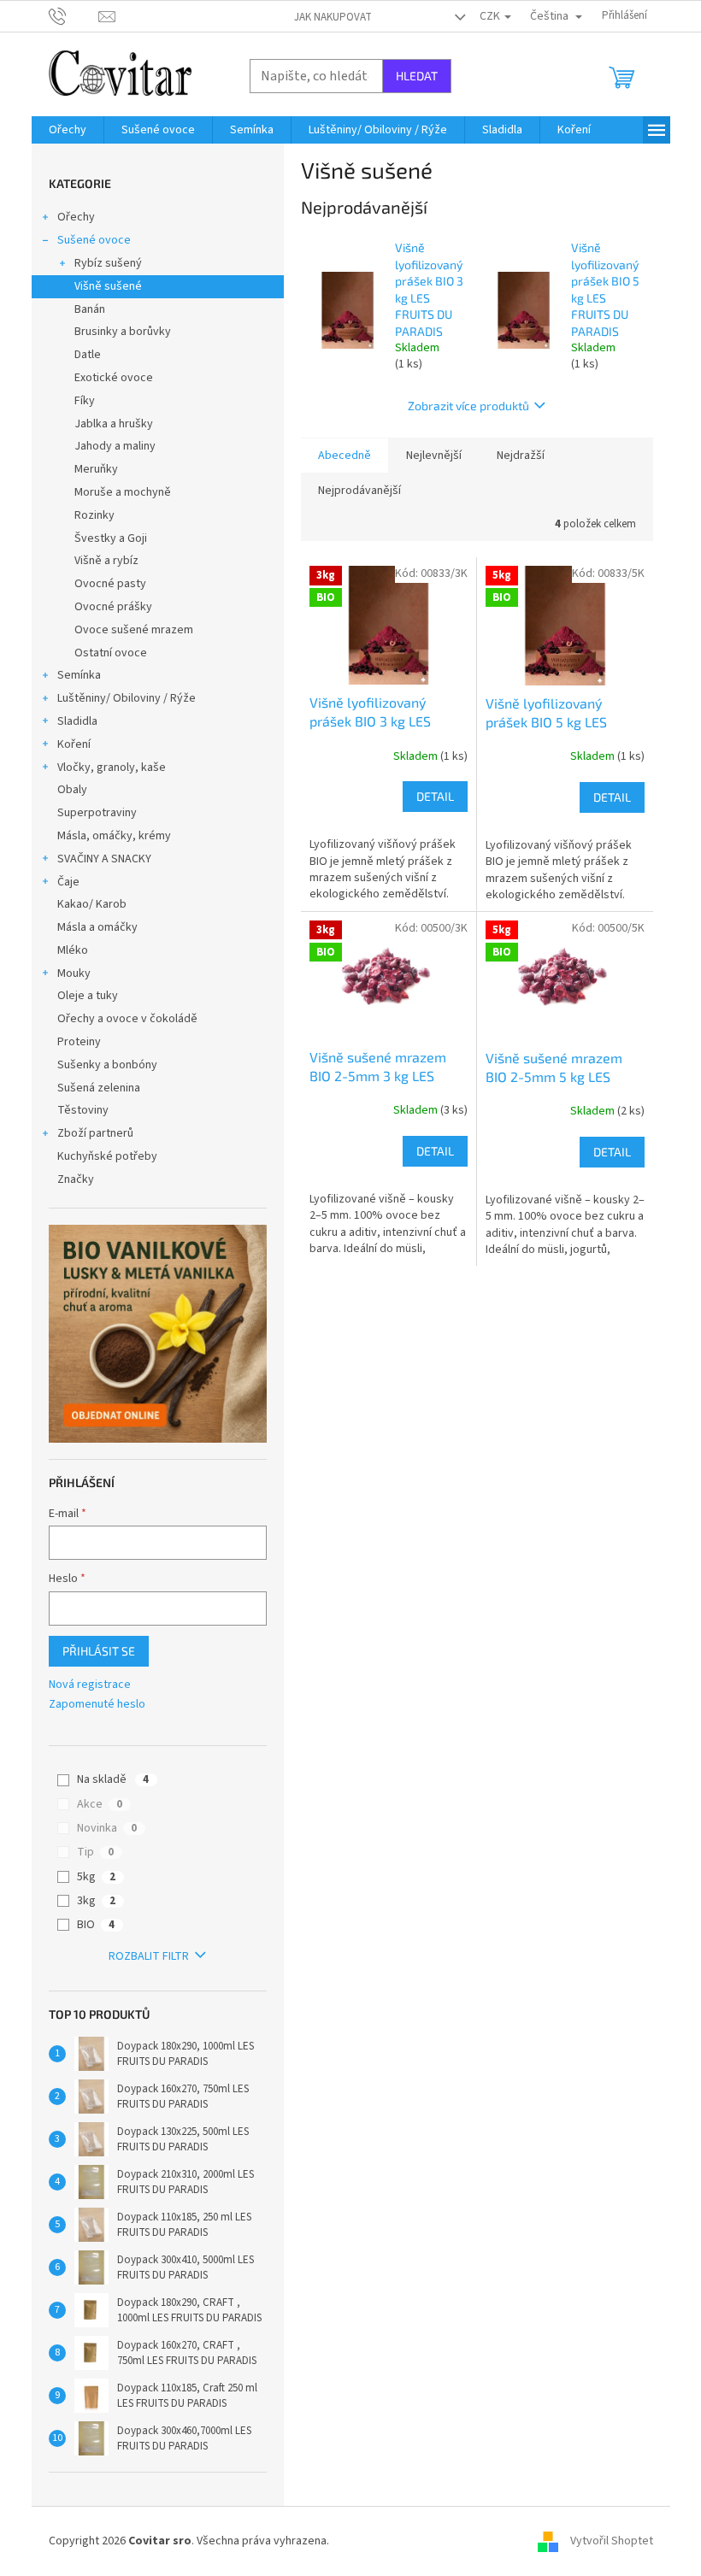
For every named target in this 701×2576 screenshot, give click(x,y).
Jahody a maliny (115, 446)
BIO (96, 1925)
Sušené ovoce (94, 240)
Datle (88, 355)
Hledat (417, 76)
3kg (96, 1901)
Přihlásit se (99, 1651)
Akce (100, 1804)
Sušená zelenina (99, 1088)
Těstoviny (83, 1110)
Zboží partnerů (95, 1133)
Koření (74, 744)
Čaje (68, 882)
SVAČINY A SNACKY (104, 859)
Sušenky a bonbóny (107, 1065)
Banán (90, 309)
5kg (96, 1877)
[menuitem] (68, 130)
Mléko (73, 950)
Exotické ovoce (114, 378)
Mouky (74, 973)
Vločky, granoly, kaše (112, 768)
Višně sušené (108, 286)
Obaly (72, 790)
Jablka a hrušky (114, 424)
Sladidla (77, 721)
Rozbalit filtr (149, 1956)
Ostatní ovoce (111, 653)
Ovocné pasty (110, 584)
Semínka (79, 675)
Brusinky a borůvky (123, 332)
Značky (76, 1179)
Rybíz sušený (108, 263)
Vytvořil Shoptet (612, 2541)
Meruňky (96, 469)
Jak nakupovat (333, 17)
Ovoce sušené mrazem (134, 630)
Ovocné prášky (113, 607)
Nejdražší (521, 456)
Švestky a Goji (111, 538)
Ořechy (76, 217)
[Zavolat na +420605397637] (74, 15)
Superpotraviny (97, 813)
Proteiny (79, 1042)
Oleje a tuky (88, 996)
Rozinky (94, 515)
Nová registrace (90, 1685)
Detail (435, 796)
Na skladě (113, 1779)
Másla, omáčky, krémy (114, 836)
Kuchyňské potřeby (107, 1156)
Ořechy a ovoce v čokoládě (127, 1019)
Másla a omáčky (97, 927)
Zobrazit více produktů (468, 406)
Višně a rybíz (106, 561)
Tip (95, 1852)
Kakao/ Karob (92, 904)
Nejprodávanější (359, 491)
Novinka (107, 1828)
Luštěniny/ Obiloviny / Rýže (127, 698)
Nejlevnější (434, 456)
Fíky (85, 401)
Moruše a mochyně (123, 492)
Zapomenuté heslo (97, 1705)
